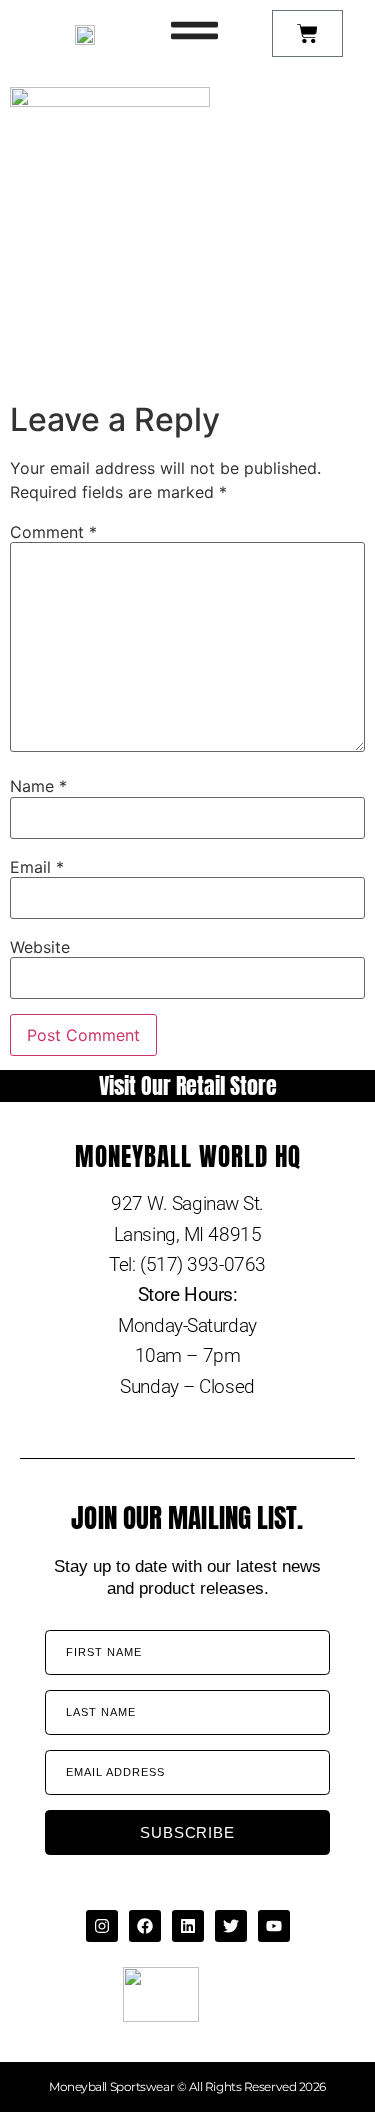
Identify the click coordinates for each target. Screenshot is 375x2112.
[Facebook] (145, 1926)
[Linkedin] (188, 1926)
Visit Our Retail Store (188, 1085)
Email (37, 867)
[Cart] (307, 33)
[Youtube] (274, 1926)
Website (40, 947)
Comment (53, 532)
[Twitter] (231, 1926)
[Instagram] (102, 1926)
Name (38, 786)
